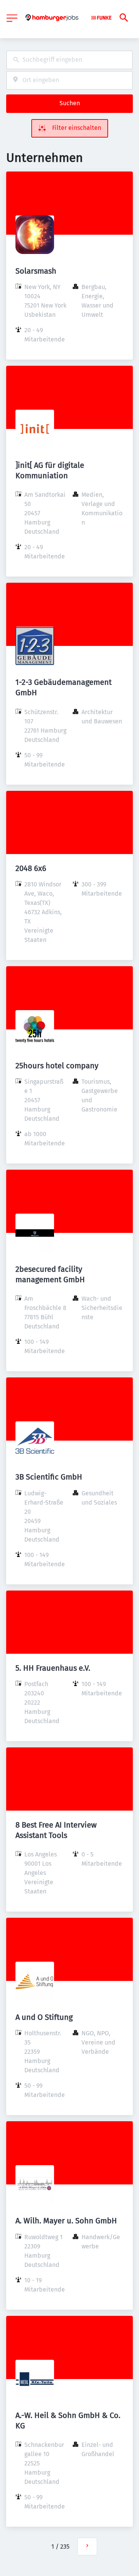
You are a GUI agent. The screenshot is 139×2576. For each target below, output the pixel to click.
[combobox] (69, 60)
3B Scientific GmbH (49, 1477)
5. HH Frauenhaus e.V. (53, 1668)
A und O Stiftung (44, 2017)
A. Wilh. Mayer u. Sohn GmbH (66, 2221)
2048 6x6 (31, 868)
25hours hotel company (57, 1066)
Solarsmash (36, 271)
